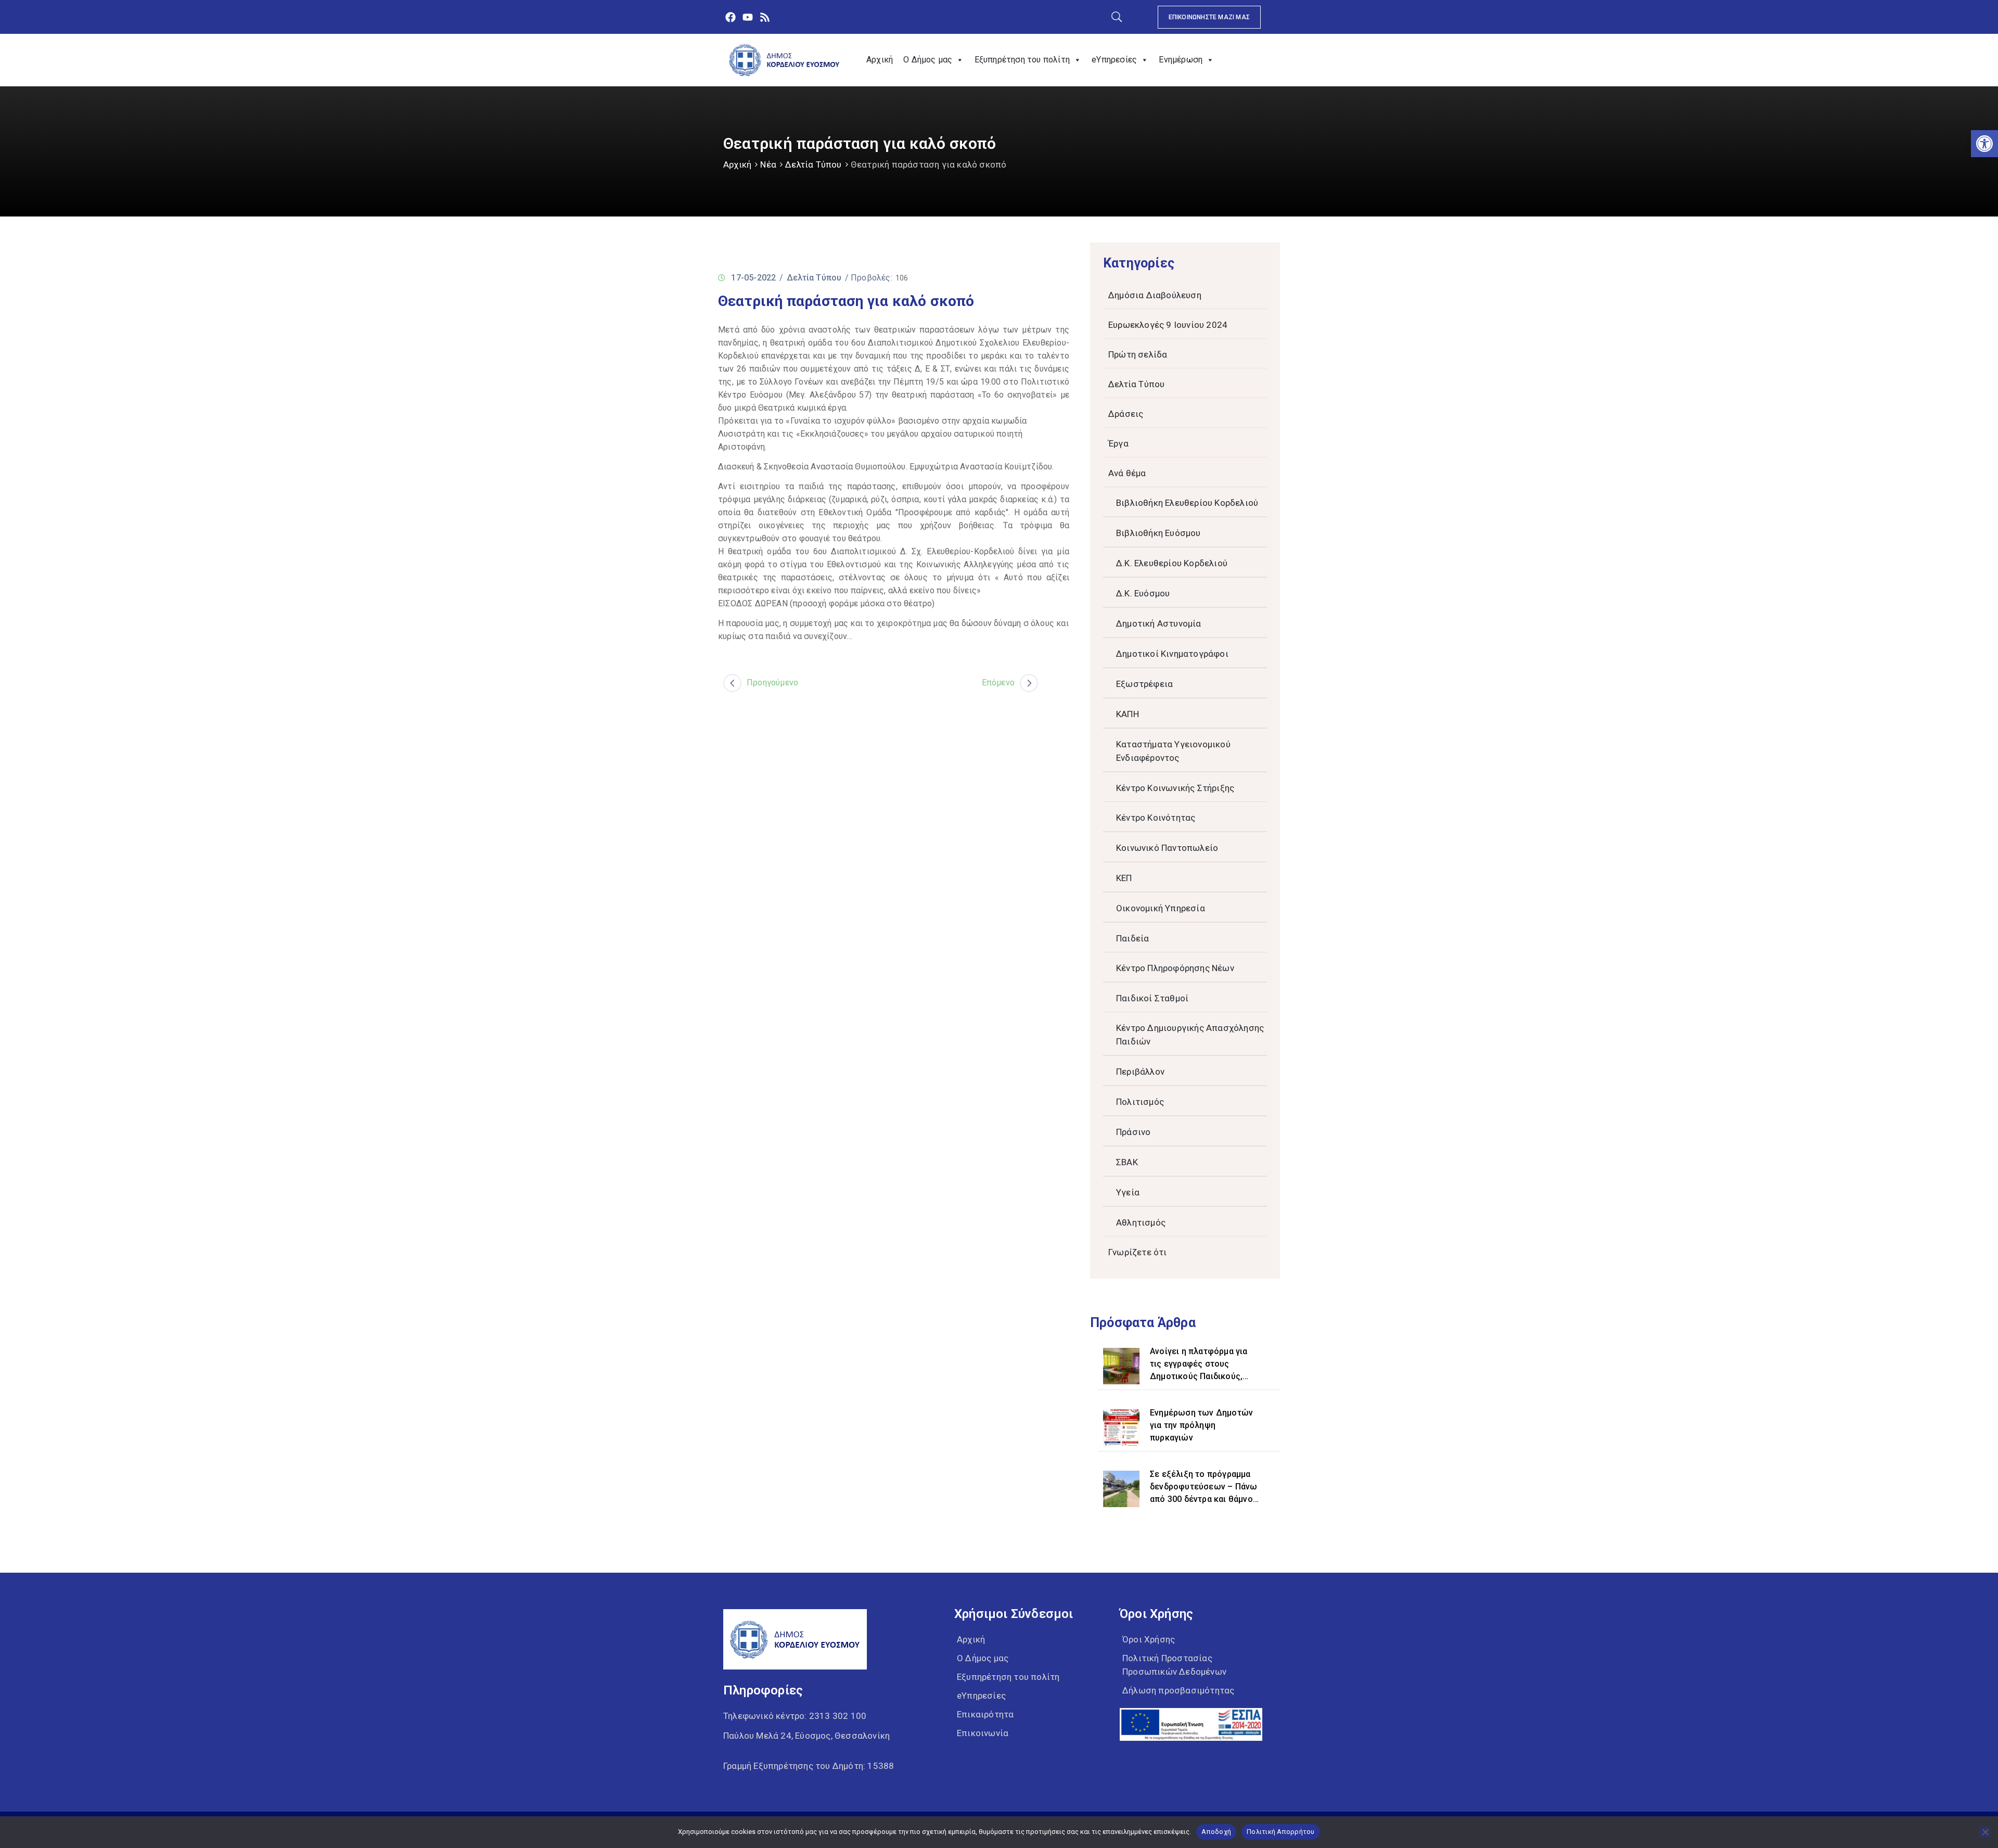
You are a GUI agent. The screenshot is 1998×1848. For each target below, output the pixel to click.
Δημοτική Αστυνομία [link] (1159, 623)
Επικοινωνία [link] (983, 1733)
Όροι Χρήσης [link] (1149, 1639)
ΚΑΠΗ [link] (1128, 714)
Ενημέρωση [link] (1181, 60)
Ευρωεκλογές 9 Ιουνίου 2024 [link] (1168, 325)
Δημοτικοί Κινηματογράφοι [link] (1172, 654)
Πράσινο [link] (1133, 1132)
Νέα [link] (768, 164)
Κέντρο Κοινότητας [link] (1156, 818)
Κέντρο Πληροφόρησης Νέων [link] (1175, 968)
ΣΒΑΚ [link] (1127, 1162)
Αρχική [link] (880, 60)
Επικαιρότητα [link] (985, 1714)
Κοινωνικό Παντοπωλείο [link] (1167, 848)
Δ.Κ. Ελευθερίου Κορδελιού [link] (1172, 563)
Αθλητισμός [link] (1141, 1222)
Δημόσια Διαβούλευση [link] (1155, 295)
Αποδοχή (1216, 1832)
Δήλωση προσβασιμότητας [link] (1178, 1690)
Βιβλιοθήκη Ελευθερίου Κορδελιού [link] (1187, 503)
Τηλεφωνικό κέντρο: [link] (795, 1716)
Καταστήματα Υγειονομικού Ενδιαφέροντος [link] (1173, 751)
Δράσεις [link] (1126, 414)
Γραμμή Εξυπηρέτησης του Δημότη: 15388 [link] (809, 1766)
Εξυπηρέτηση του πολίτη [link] (1022, 60)
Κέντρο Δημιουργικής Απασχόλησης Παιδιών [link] (1190, 1035)
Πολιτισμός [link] (1140, 1102)
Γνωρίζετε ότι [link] (1138, 1252)
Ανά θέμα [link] (1127, 473)
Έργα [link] (1118, 443)
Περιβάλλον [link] (1140, 1072)
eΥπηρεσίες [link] (1114, 60)
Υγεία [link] (1128, 1192)
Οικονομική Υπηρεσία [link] (1161, 908)
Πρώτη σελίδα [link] (1138, 354)
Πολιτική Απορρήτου (1281, 1832)
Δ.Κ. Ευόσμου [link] (1143, 593)
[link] (1984, 144)
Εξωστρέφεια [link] (1144, 684)
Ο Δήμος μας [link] (928, 60)
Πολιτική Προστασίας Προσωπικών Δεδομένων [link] (1174, 1665)
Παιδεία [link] (1132, 938)
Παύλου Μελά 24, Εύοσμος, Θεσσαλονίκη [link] (806, 1736)
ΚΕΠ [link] (1124, 878)
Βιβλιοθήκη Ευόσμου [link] (1158, 533)
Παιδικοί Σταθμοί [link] (1152, 998)
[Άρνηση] (1985, 1832)
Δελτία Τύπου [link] (813, 164)
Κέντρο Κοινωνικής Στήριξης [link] (1175, 788)
